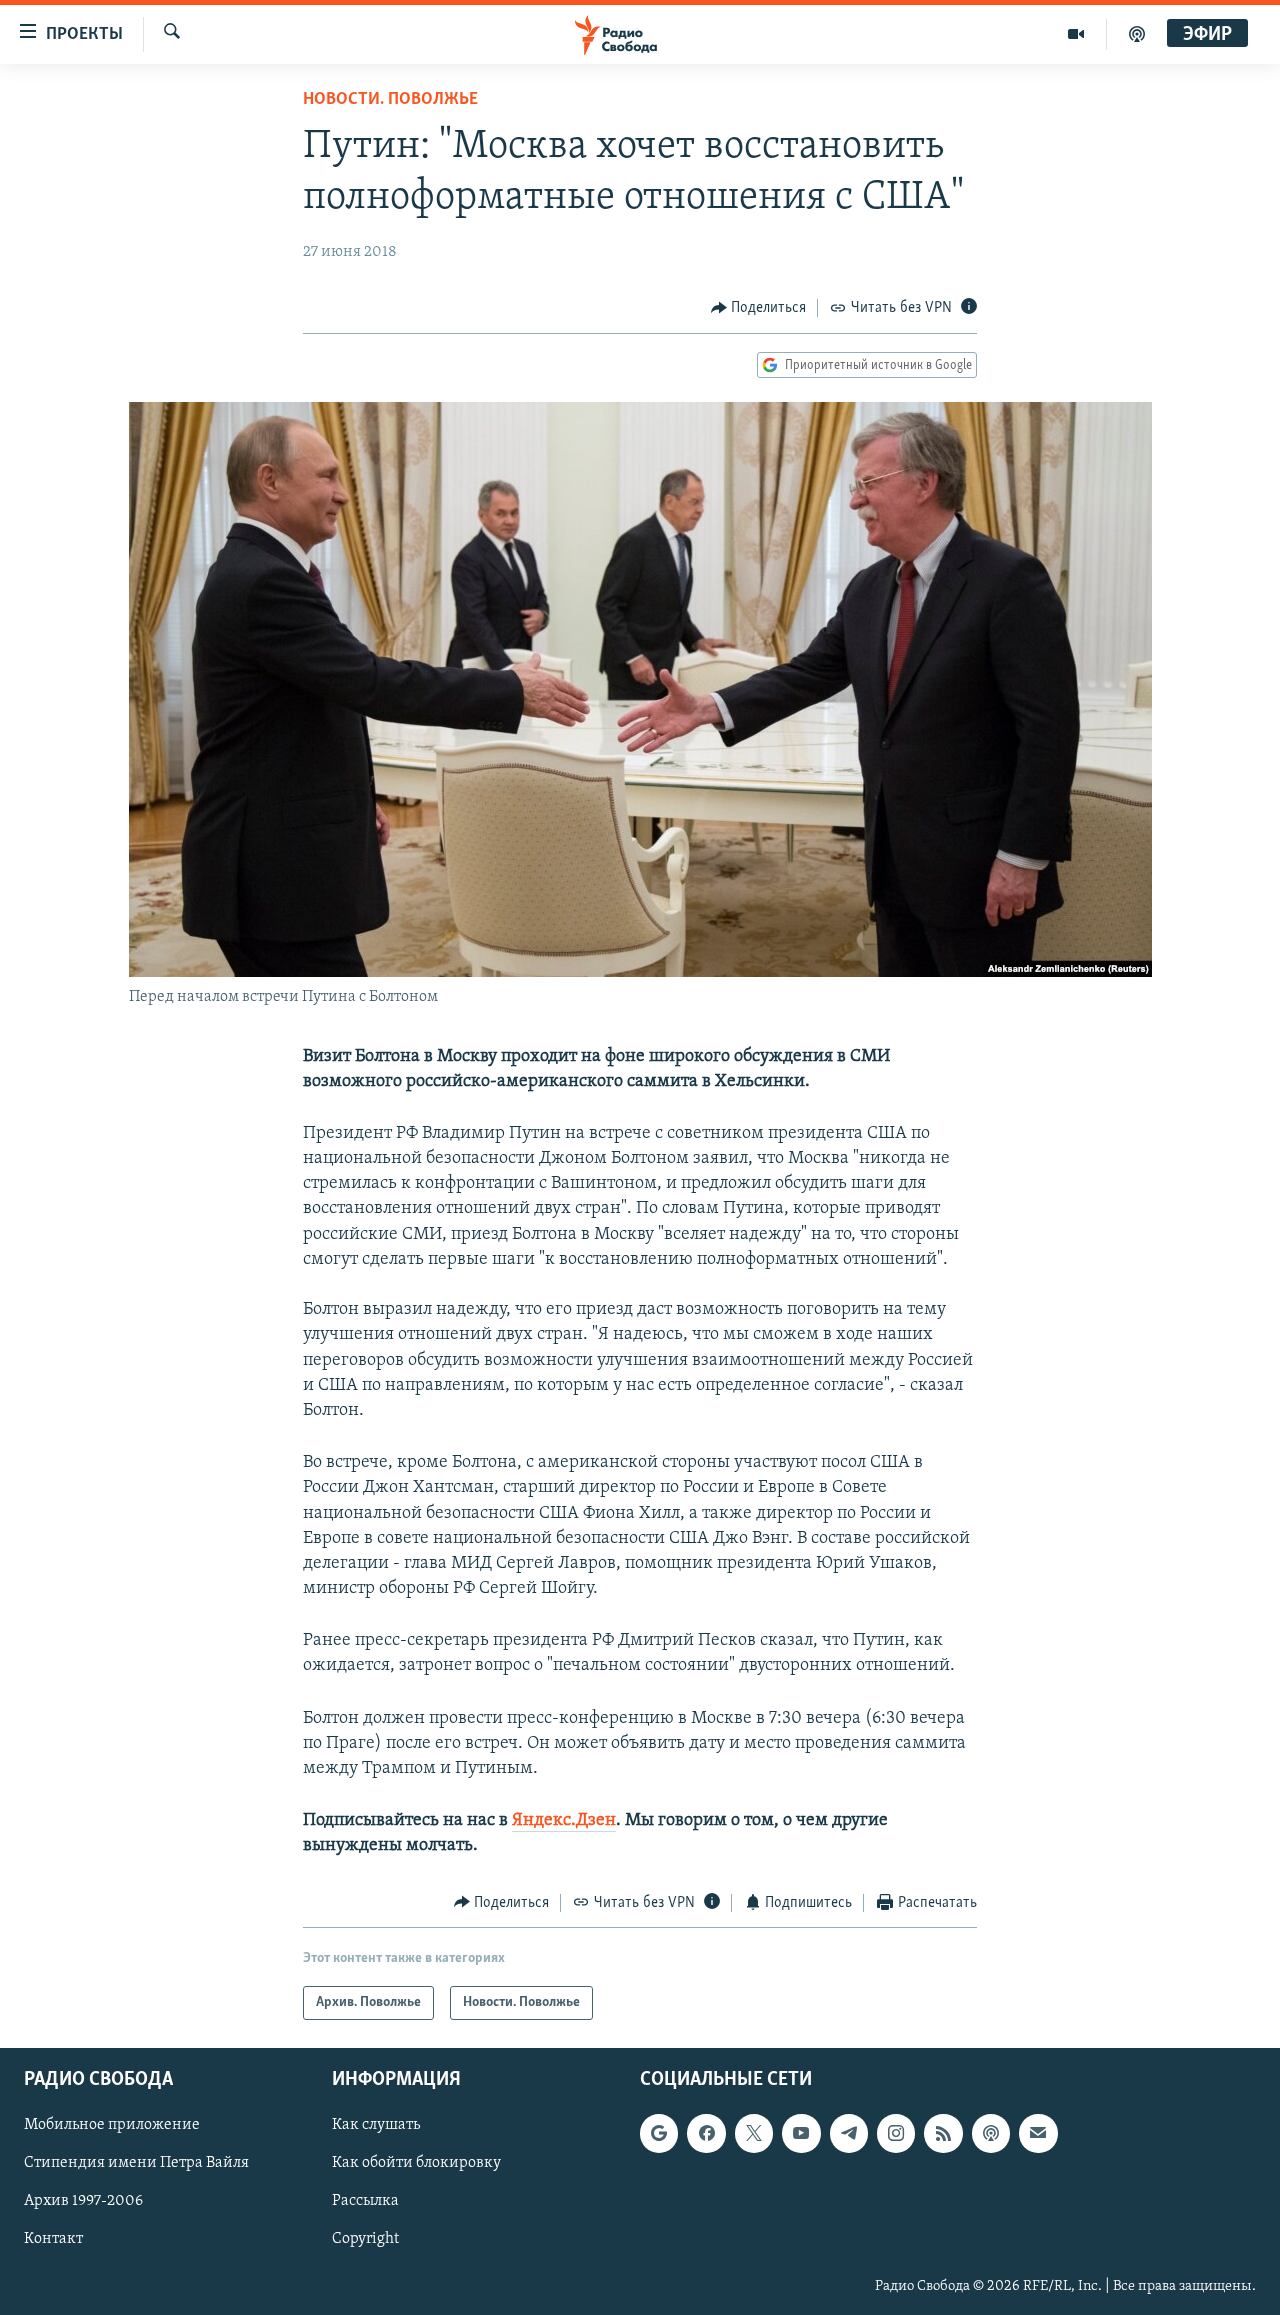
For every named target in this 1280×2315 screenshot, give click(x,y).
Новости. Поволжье (390, 100)
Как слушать (376, 2125)
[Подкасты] (991, 2133)
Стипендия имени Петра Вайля (136, 2164)
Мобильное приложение (112, 2125)
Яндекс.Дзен (564, 1821)
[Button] (759, 308)
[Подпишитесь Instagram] (896, 2133)
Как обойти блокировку (416, 2164)
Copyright (365, 2240)
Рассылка (365, 2202)
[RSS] (943, 2133)
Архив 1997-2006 (83, 2202)
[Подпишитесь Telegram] (849, 2133)
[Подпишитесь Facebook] (706, 2133)
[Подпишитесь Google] (659, 2133)
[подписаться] (1038, 2133)
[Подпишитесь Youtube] (801, 2133)
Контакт (53, 2240)
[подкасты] (1137, 34)
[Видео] (1076, 34)
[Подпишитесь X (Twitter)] (754, 2133)
